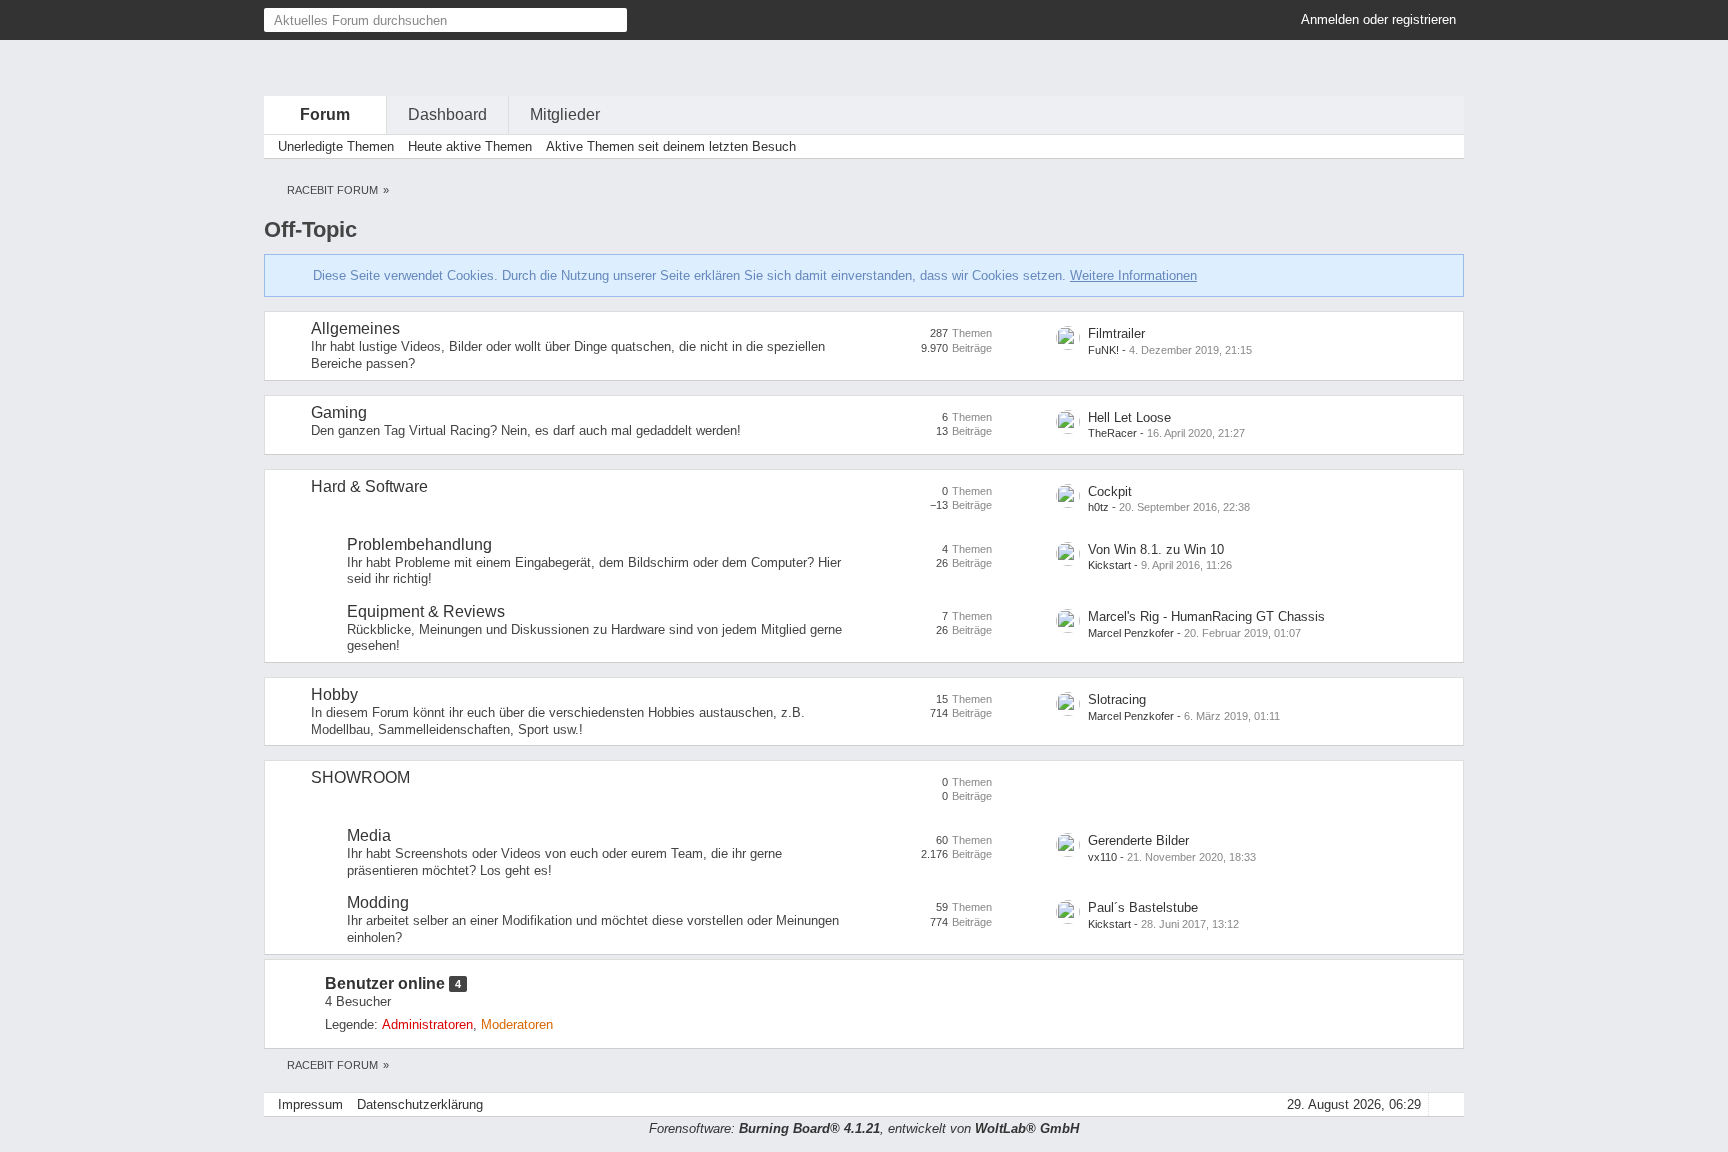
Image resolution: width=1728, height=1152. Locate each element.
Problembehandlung (419, 544)
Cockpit (1110, 491)
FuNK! (1103, 350)
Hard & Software (369, 486)
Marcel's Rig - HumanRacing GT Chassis (1206, 616)
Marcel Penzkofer (1131, 633)
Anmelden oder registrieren (1378, 19)
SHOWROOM (360, 777)
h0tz (1098, 507)
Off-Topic (310, 229)
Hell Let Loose (1129, 417)
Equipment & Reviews (426, 611)
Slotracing (1117, 699)
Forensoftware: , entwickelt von (864, 1128)
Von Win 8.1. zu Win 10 (1156, 549)
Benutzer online (385, 983)
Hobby (334, 694)
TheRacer (1112, 433)
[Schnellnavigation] (1415, 146)
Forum (325, 114)
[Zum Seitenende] (1443, 146)
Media (369, 835)
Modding (378, 902)
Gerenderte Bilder (1138, 840)
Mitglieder (565, 114)
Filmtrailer (1116, 333)
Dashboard (447, 114)
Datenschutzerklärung (420, 1104)
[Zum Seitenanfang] (1443, 1104)
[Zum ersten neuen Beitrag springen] (1068, 338)
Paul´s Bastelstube (1143, 907)
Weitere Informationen (1133, 275)
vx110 (1102, 857)
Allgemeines (355, 328)
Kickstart (1109, 565)
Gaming (339, 412)
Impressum (310, 1104)
